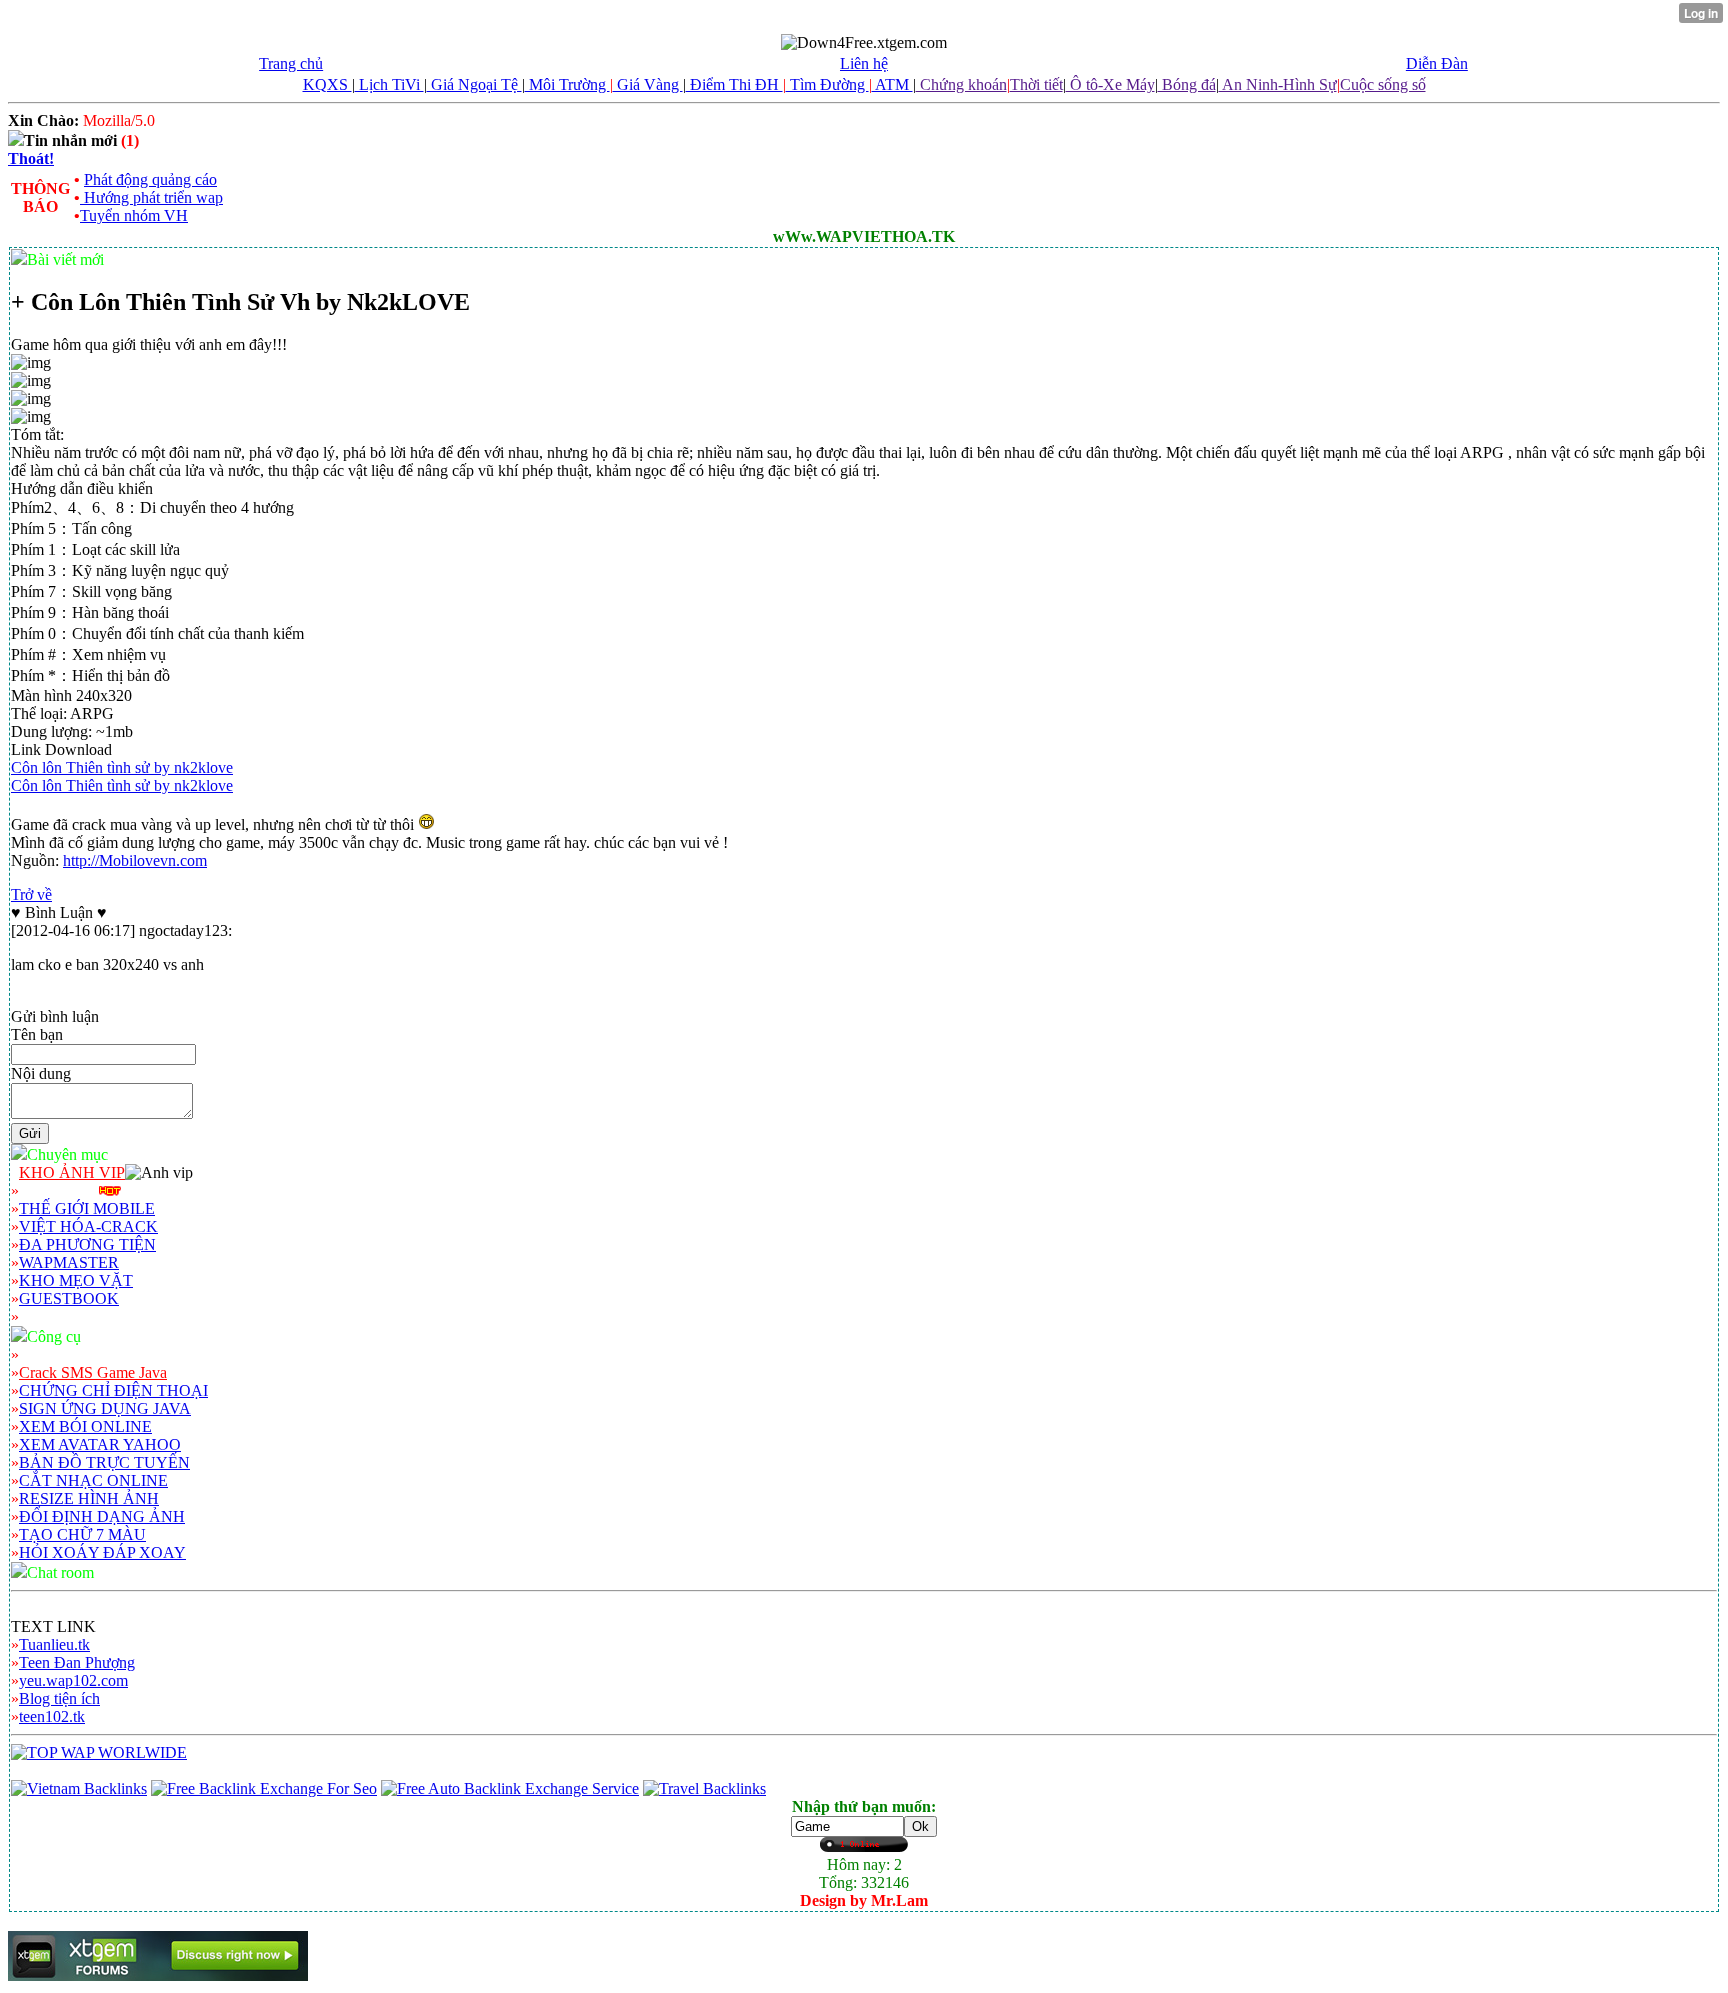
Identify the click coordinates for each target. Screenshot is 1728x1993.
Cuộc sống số (1383, 84)
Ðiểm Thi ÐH (734, 84)
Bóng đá (1187, 84)
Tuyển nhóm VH (134, 215)
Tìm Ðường (827, 84)
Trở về (31, 894)
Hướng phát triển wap (151, 197)
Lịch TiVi (389, 84)
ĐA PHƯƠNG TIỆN (87, 1244)
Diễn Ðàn (1437, 63)
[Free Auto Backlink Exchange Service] (510, 1788)
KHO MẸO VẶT (76, 1280)
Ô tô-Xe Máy (1110, 84)
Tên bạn (37, 1034)
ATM (892, 84)
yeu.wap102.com (73, 1680)
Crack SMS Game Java (93, 1372)
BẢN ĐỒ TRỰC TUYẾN (104, 1462)
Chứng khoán (961, 84)
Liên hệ (864, 63)
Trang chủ (291, 63)
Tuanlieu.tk (54, 1644)
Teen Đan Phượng (77, 1662)
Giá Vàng (648, 84)
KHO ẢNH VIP (72, 1172)
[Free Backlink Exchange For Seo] (264, 1788)
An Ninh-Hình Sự (1278, 84)
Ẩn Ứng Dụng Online (88, 1354)
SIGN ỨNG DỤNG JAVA (105, 1408)
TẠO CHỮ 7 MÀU (82, 1534)
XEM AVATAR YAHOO (100, 1444)
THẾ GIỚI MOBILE (87, 1208)
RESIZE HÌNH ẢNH (89, 1498)
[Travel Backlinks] (704, 1788)
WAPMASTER (69, 1262)
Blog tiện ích (59, 1698)
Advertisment (61, 1316)
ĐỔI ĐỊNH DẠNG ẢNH (102, 1516)
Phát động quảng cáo (150, 179)
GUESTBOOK (69, 1298)
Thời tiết (1036, 84)
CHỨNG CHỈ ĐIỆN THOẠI (113, 1390)
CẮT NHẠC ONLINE (93, 1480)
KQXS (327, 84)
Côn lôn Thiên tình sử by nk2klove (122, 767)
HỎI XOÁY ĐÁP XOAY (102, 1552)
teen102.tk (52, 1716)
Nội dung (41, 1073)
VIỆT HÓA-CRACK (88, 1226)
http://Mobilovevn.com (135, 860)
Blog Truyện (59, 1190)
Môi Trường (567, 84)
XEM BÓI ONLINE (85, 1426)
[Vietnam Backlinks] (79, 1788)
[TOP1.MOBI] (99, 1752)
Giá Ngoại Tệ (474, 84)
